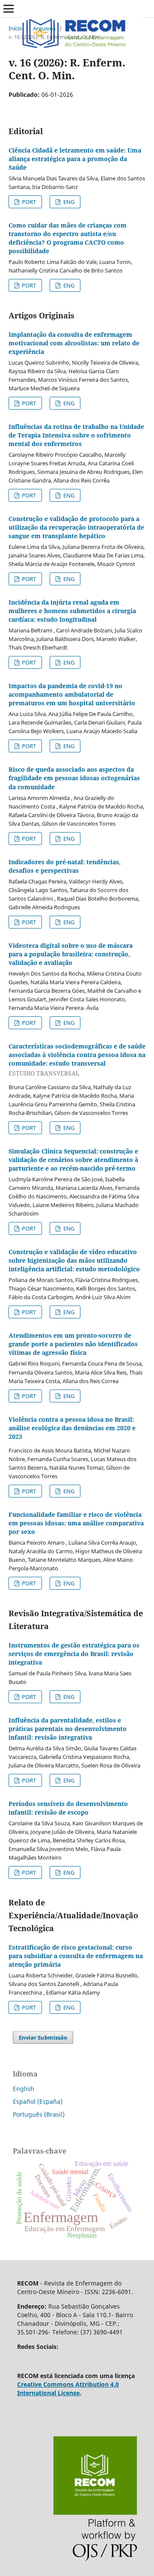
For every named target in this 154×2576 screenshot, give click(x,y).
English (24, 2089)
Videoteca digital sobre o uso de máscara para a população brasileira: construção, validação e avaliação (71, 954)
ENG (68, 202)
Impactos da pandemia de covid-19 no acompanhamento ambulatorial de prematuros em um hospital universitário (72, 694)
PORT (28, 202)
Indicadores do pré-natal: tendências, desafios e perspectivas (65, 866)
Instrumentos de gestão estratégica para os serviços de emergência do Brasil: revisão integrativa (74, 1654)
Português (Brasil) (39, 2114)
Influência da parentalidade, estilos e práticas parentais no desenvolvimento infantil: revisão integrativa (68, 1729)
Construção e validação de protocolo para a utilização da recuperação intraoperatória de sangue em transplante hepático (76, 527)
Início (15, 28)
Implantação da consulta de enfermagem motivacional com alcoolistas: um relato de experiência (74, 343)
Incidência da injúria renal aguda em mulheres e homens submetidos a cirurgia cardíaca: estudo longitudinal (72, 611)
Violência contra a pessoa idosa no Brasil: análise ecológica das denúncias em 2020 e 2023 (72, 1428)
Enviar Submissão (43, 2037)
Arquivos (44, 28)
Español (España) (38, 2101)
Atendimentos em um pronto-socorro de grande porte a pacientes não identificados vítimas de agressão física (73, 1344)
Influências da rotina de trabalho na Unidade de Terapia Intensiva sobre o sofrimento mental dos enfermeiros (76, 435)
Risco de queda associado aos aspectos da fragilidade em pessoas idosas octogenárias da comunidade (74, 778)
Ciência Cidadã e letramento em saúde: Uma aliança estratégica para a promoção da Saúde (75, 159)
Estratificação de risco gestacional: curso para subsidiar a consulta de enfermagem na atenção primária (76, 1956)
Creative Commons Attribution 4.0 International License (68, 2389)
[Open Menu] (9, 9)
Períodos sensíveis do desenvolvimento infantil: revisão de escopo (68, 1808)
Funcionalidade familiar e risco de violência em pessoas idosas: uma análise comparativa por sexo (76, 1523)
